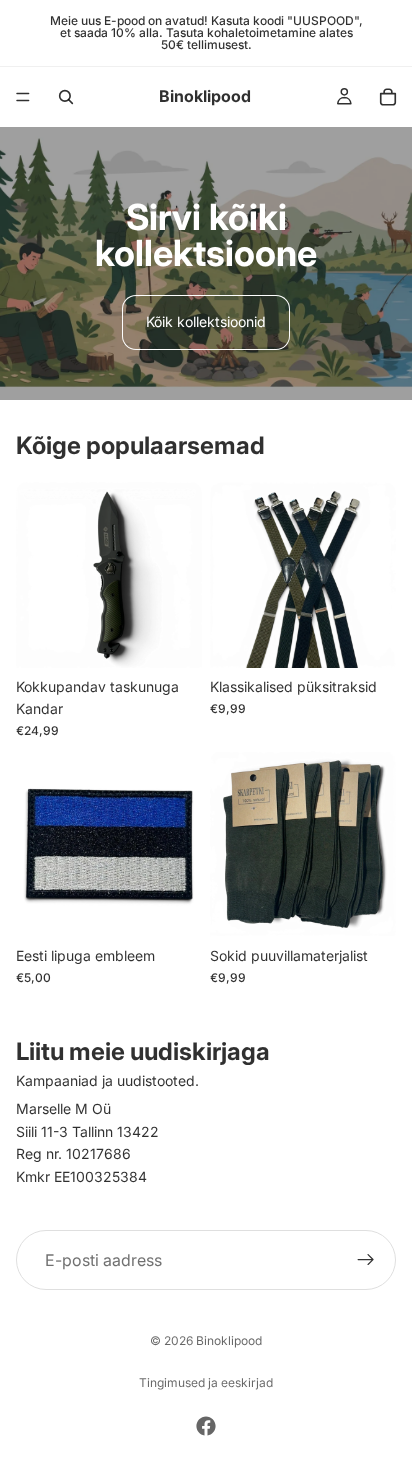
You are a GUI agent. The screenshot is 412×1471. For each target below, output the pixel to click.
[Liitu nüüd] (366, 1260)
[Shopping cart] (388, 97)
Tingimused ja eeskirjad (206, 1382)
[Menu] (23, 97)
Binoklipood (229, 1340)
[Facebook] (206, 1426)
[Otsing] (66, 97)
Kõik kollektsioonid (206, 321)
